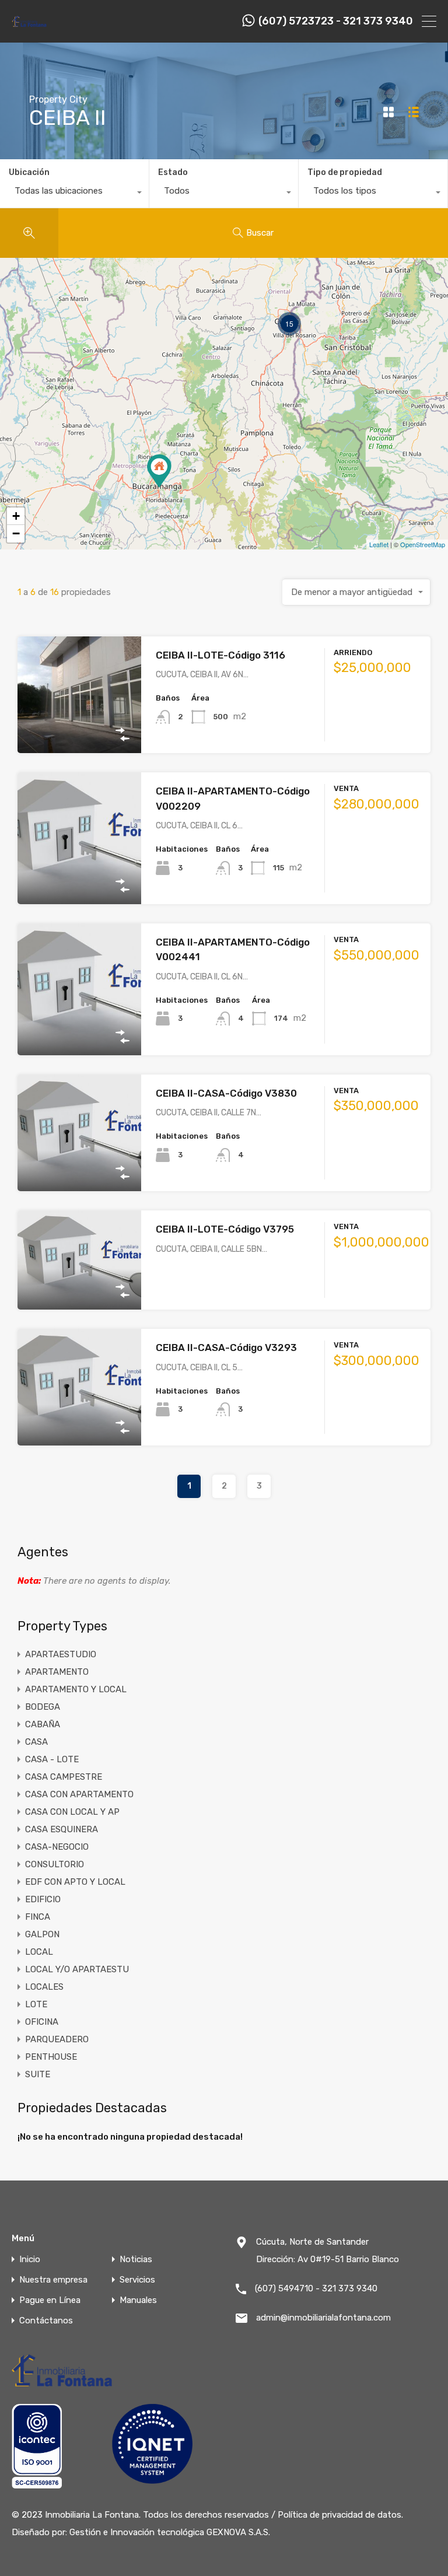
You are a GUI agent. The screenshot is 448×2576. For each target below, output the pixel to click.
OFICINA (42, 2022)
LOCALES (44, 1987)
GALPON (42, 1934)
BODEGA (43, 1707)
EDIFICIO (43, 1899)
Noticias (136, 2260)
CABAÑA (43, 1724)
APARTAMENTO (57, 1672)
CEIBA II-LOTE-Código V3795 (225, 1229)
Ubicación (29, 172)
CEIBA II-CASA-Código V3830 (226, 1093)
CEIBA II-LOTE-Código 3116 (220, 655)
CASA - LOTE (52, 1759)
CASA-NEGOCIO (57, 1847)
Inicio (30, 2260)
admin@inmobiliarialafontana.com (323, 2318)
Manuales (138, 2300)
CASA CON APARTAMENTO (79, 1794)
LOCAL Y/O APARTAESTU (77, 1969)
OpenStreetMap (423, 544)
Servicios (137, 2280)
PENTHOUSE (51, 2057)
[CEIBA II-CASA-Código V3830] (159, 471)
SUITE (38, 2074)
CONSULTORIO (55, 1864)
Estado (173, 172)
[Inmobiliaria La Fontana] (29, 26)
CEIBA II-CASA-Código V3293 (226, 1347)
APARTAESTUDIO (61, 1654)
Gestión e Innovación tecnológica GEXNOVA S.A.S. (170, 2532)
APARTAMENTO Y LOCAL (76, 1689)
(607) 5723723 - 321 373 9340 (336, 21)
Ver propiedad (80, 730)
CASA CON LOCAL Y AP (72, 1812)
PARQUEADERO (57, 2039)
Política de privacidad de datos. (340, 2515)
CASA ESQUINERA (62, 1829)
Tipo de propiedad (345, 172)
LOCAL (39, 1952)
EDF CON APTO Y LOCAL (75, 1882)
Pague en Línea (50, 2300)
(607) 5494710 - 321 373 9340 (316, 2288)
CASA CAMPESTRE (64, 1777)
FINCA (38, 1917)
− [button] (16, 533)
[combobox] (74, 194)
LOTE (36, 2004)
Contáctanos (46, 2321)
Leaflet (379, 544)
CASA (36, 1742)
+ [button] (16, 516)
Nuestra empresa (53, 2280)
